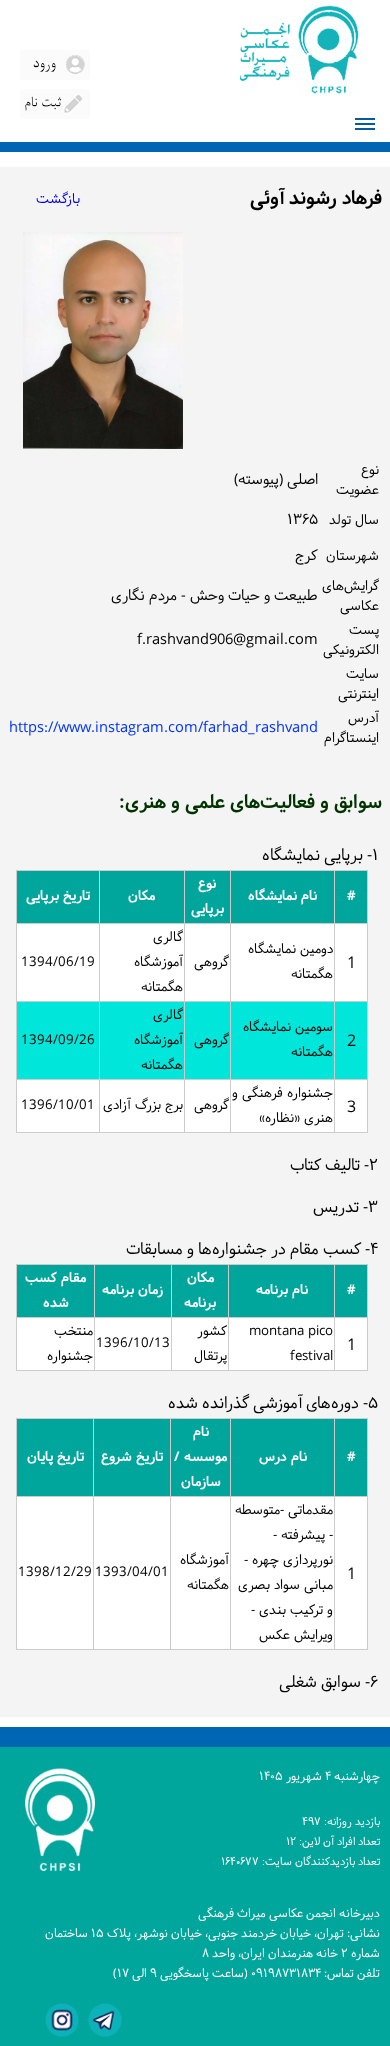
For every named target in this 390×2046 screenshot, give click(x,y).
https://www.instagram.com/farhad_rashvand (163, 728)
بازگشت (58, 199)
